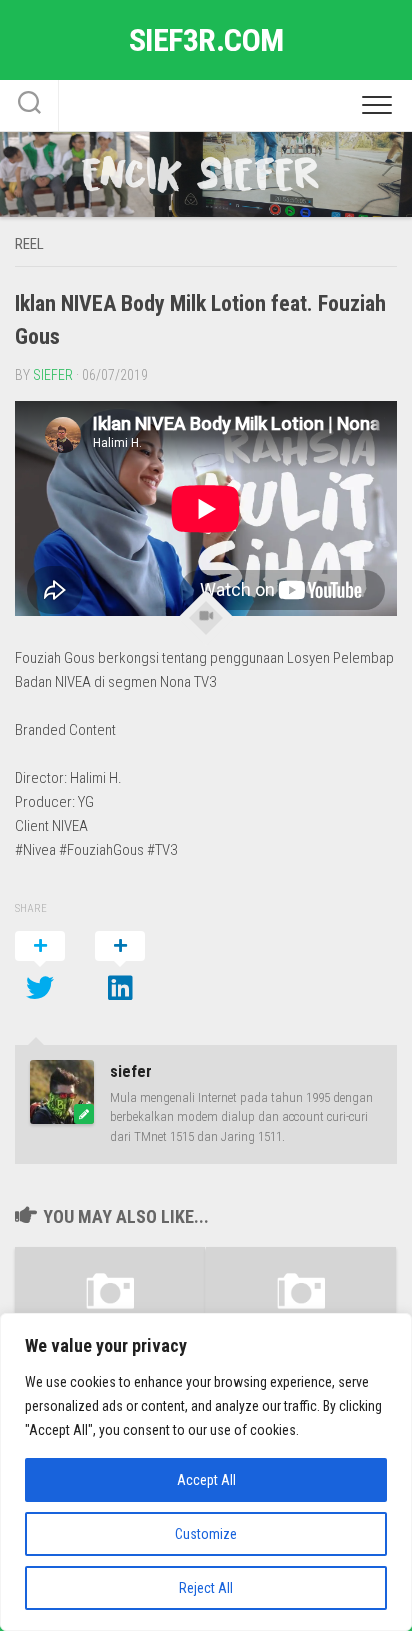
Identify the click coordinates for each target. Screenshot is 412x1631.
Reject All (206, 1588)
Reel (29, 244)
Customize (206, 1534)
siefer (53, 375)
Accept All (206, 1480)
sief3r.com (206, 40)
